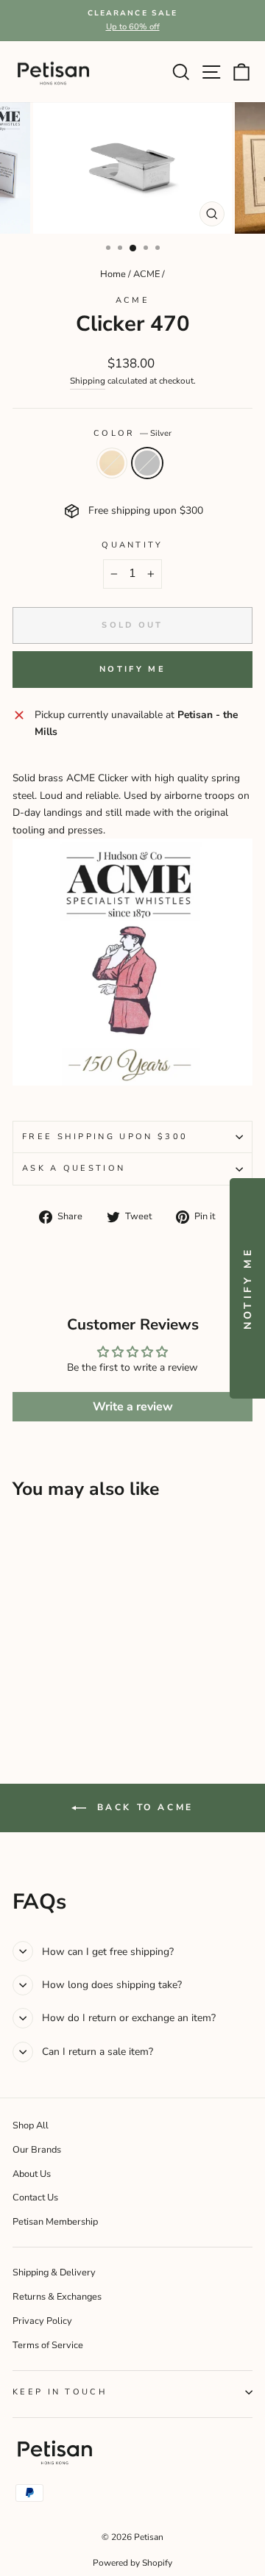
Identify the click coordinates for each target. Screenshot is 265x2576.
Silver (147, 463)
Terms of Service (48, 2345)
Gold (112, 463)
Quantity (132, 545)
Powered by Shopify (132, 2563)
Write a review (133, 1407)
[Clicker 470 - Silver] (38, 1676)
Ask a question (74, 1168)
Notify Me (132, 669)
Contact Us (35, 2198)
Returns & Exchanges (57, 2297)
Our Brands (37, 2150)
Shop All (31, 2125)
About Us (32, 2174)
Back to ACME (143, 1807)
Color (132, 433)
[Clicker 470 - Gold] (21, 1676)
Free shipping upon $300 (105, 1137)
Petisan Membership (55, 2222)
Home (113, 274)
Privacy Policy (42, 2321)
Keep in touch (60, 2392)
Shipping (88, 381)
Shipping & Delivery (54, 2272)
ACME (146, 274)
